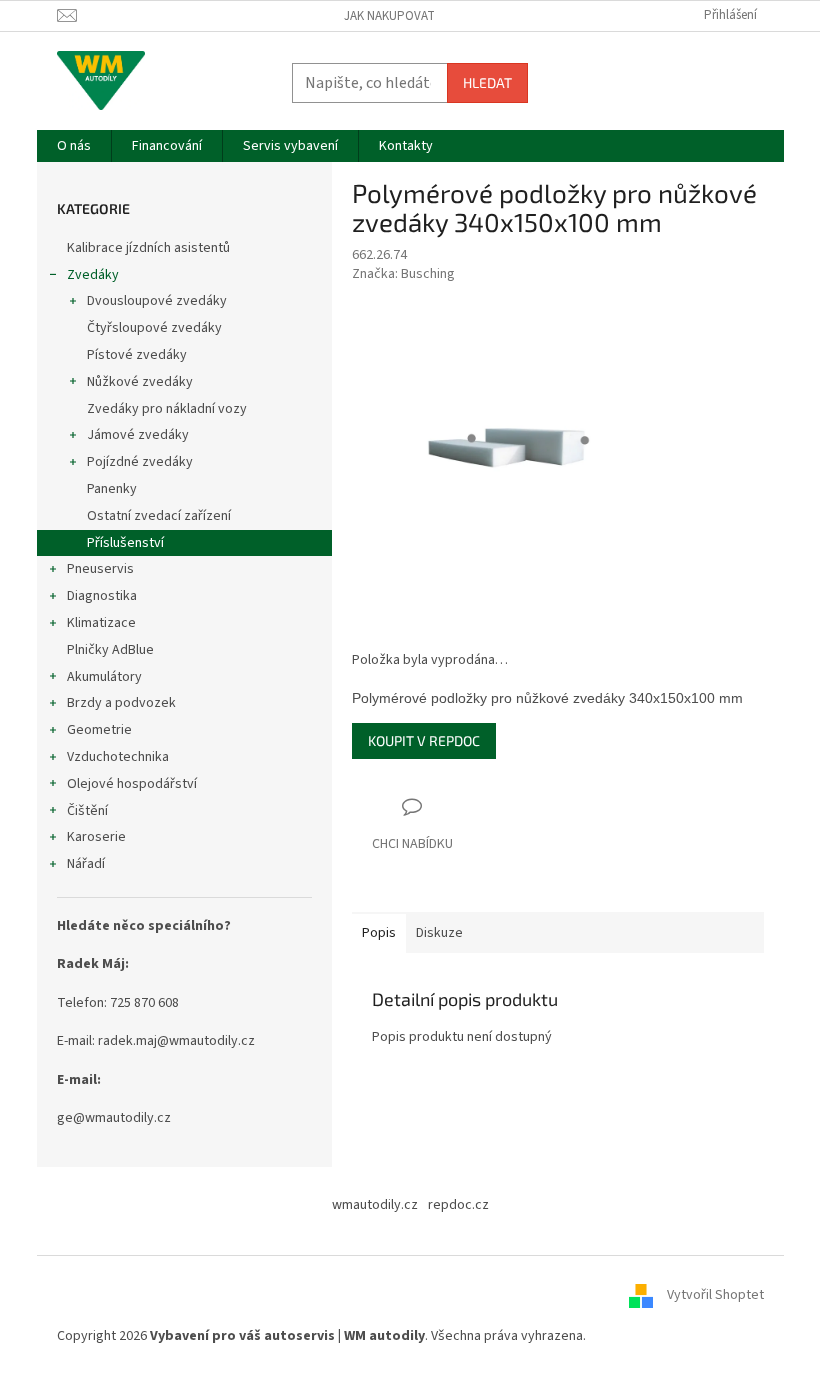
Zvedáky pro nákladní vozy (167, 409)
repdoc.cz (458, 1205)
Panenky (112, 489)
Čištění (87, 811)
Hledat (487, 82)
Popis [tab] (379, 933)
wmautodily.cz (375, 1205)
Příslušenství (125, 543)
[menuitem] (74, 146)
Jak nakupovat (389, 16)
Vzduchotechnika (118, 757)
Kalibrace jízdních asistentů (148, 248)
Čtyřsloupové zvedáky (154, 328)
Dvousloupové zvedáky (157, 301)
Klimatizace (101, 623)
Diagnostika (102, 596)
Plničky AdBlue (110, 650)
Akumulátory (104, 677)
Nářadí (86, 864)
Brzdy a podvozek (121, 703)
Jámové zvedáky (138, 435)
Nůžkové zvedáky (140, 382)
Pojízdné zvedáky (140, 462)
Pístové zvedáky (137, 355)
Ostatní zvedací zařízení (159, 516)
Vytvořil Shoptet (715, 1296)
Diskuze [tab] (439, 933)
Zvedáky (93, 275)
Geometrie (99, 730)
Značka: (403, 274)
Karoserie (96, 837)
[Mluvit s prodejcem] (412, 826)
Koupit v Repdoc (424, 740)
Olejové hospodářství (132, 784)
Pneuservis (100, 569)
